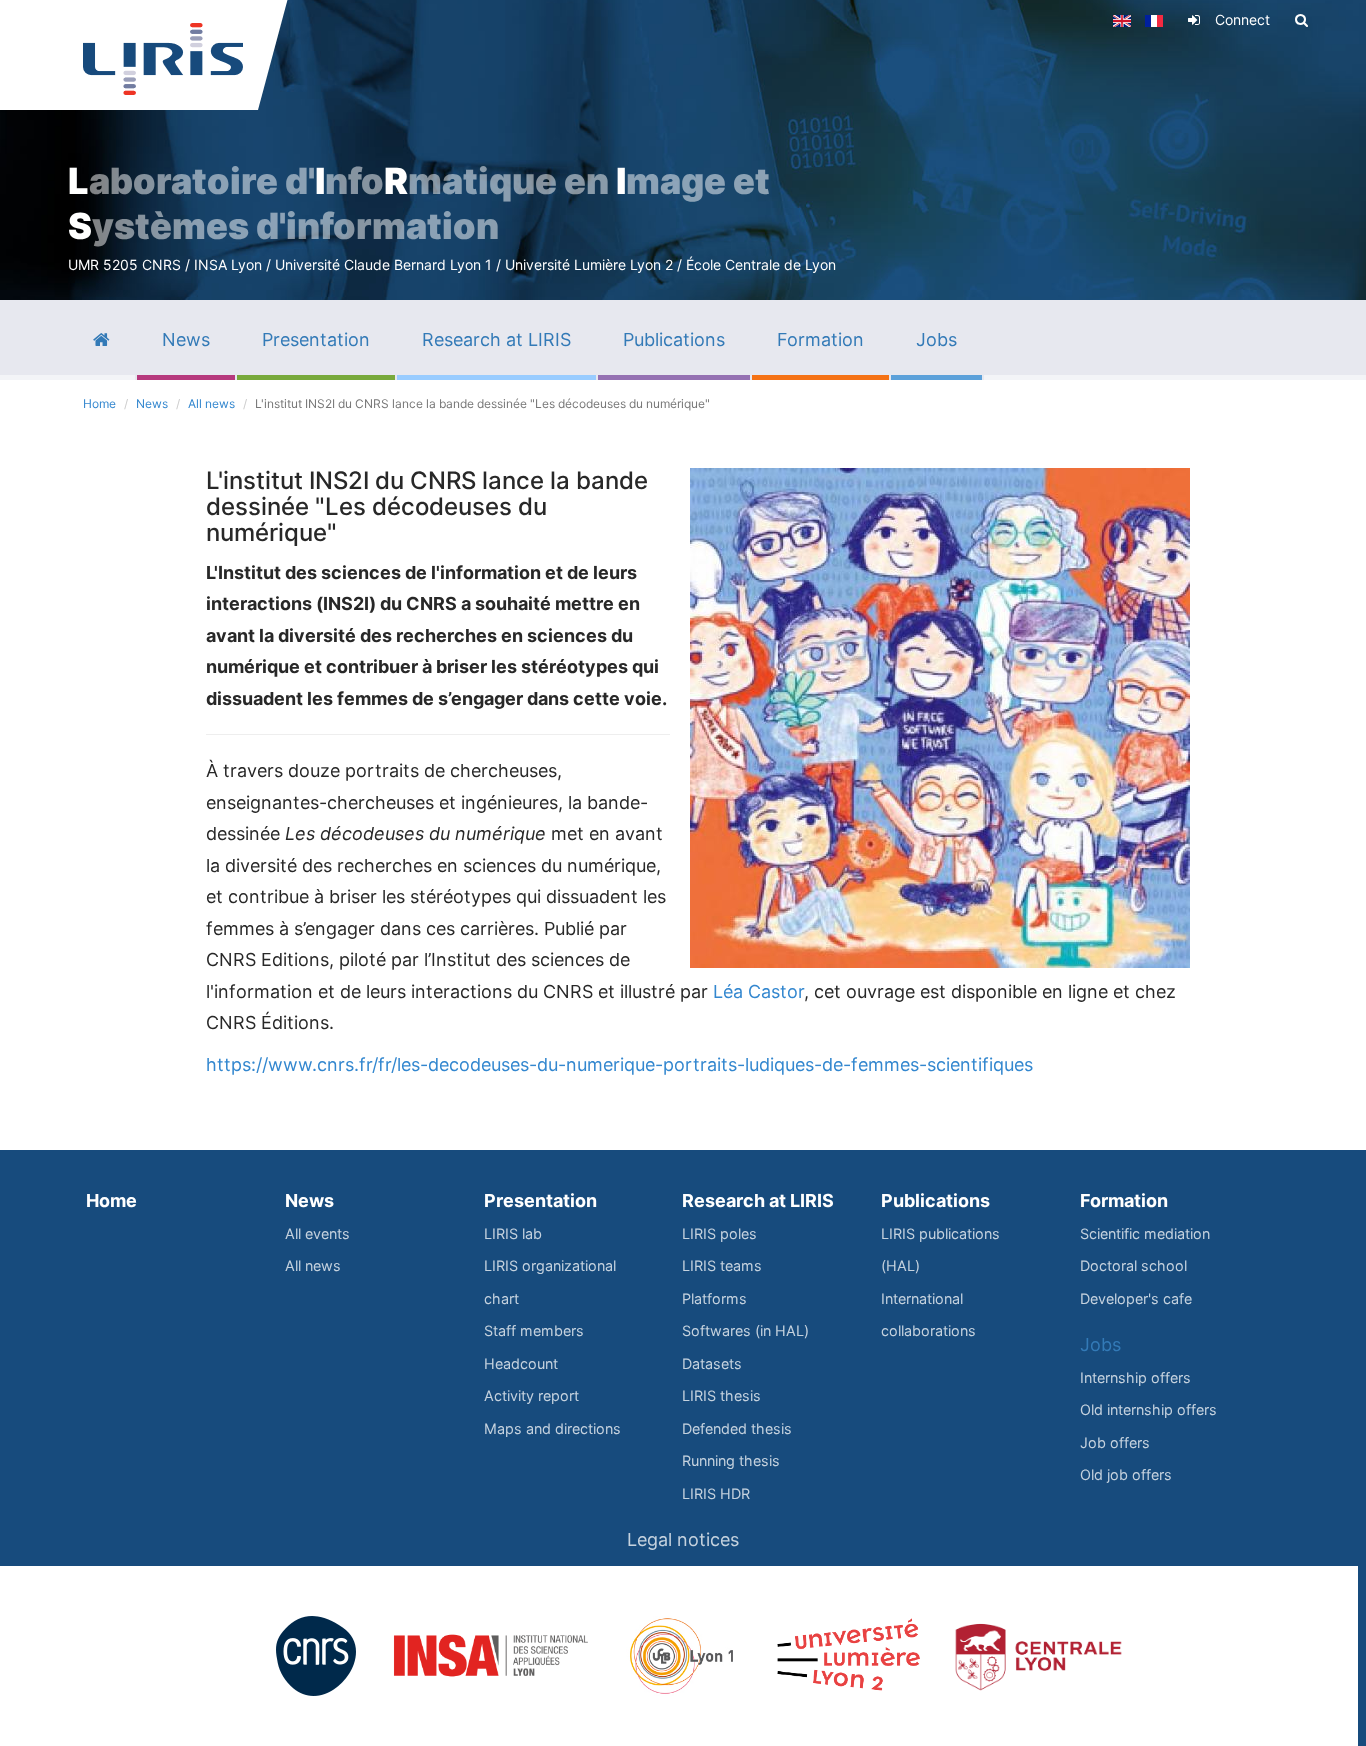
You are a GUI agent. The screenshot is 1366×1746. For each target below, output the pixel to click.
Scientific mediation (1145, 1233)
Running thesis (731, 1460)
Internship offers (1135, 1377)
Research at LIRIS (758, 1200)
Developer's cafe (1136, 1298)
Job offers (1115, 1442)
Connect (1242, 19)
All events (317, 1233)
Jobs (1100, 1344)
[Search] (1301, 20)
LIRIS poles (719, 1233)
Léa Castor (758, 991)
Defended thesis (737, 1428)
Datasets (712, 1363)
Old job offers (1126, 1474)
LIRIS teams (722, 1265)
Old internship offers (1148, 1409)
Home (99, 403)
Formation (1124, 1200)
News (152, 403)
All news (211, 403)
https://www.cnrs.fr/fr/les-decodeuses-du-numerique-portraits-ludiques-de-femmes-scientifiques (619, 1064)
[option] (683, 150)
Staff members (534, 1330)
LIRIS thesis (721, 1395)
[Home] (163, 59)
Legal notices (683, 1539)
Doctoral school (1133, 1265)
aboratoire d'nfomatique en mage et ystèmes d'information (419, 203)
